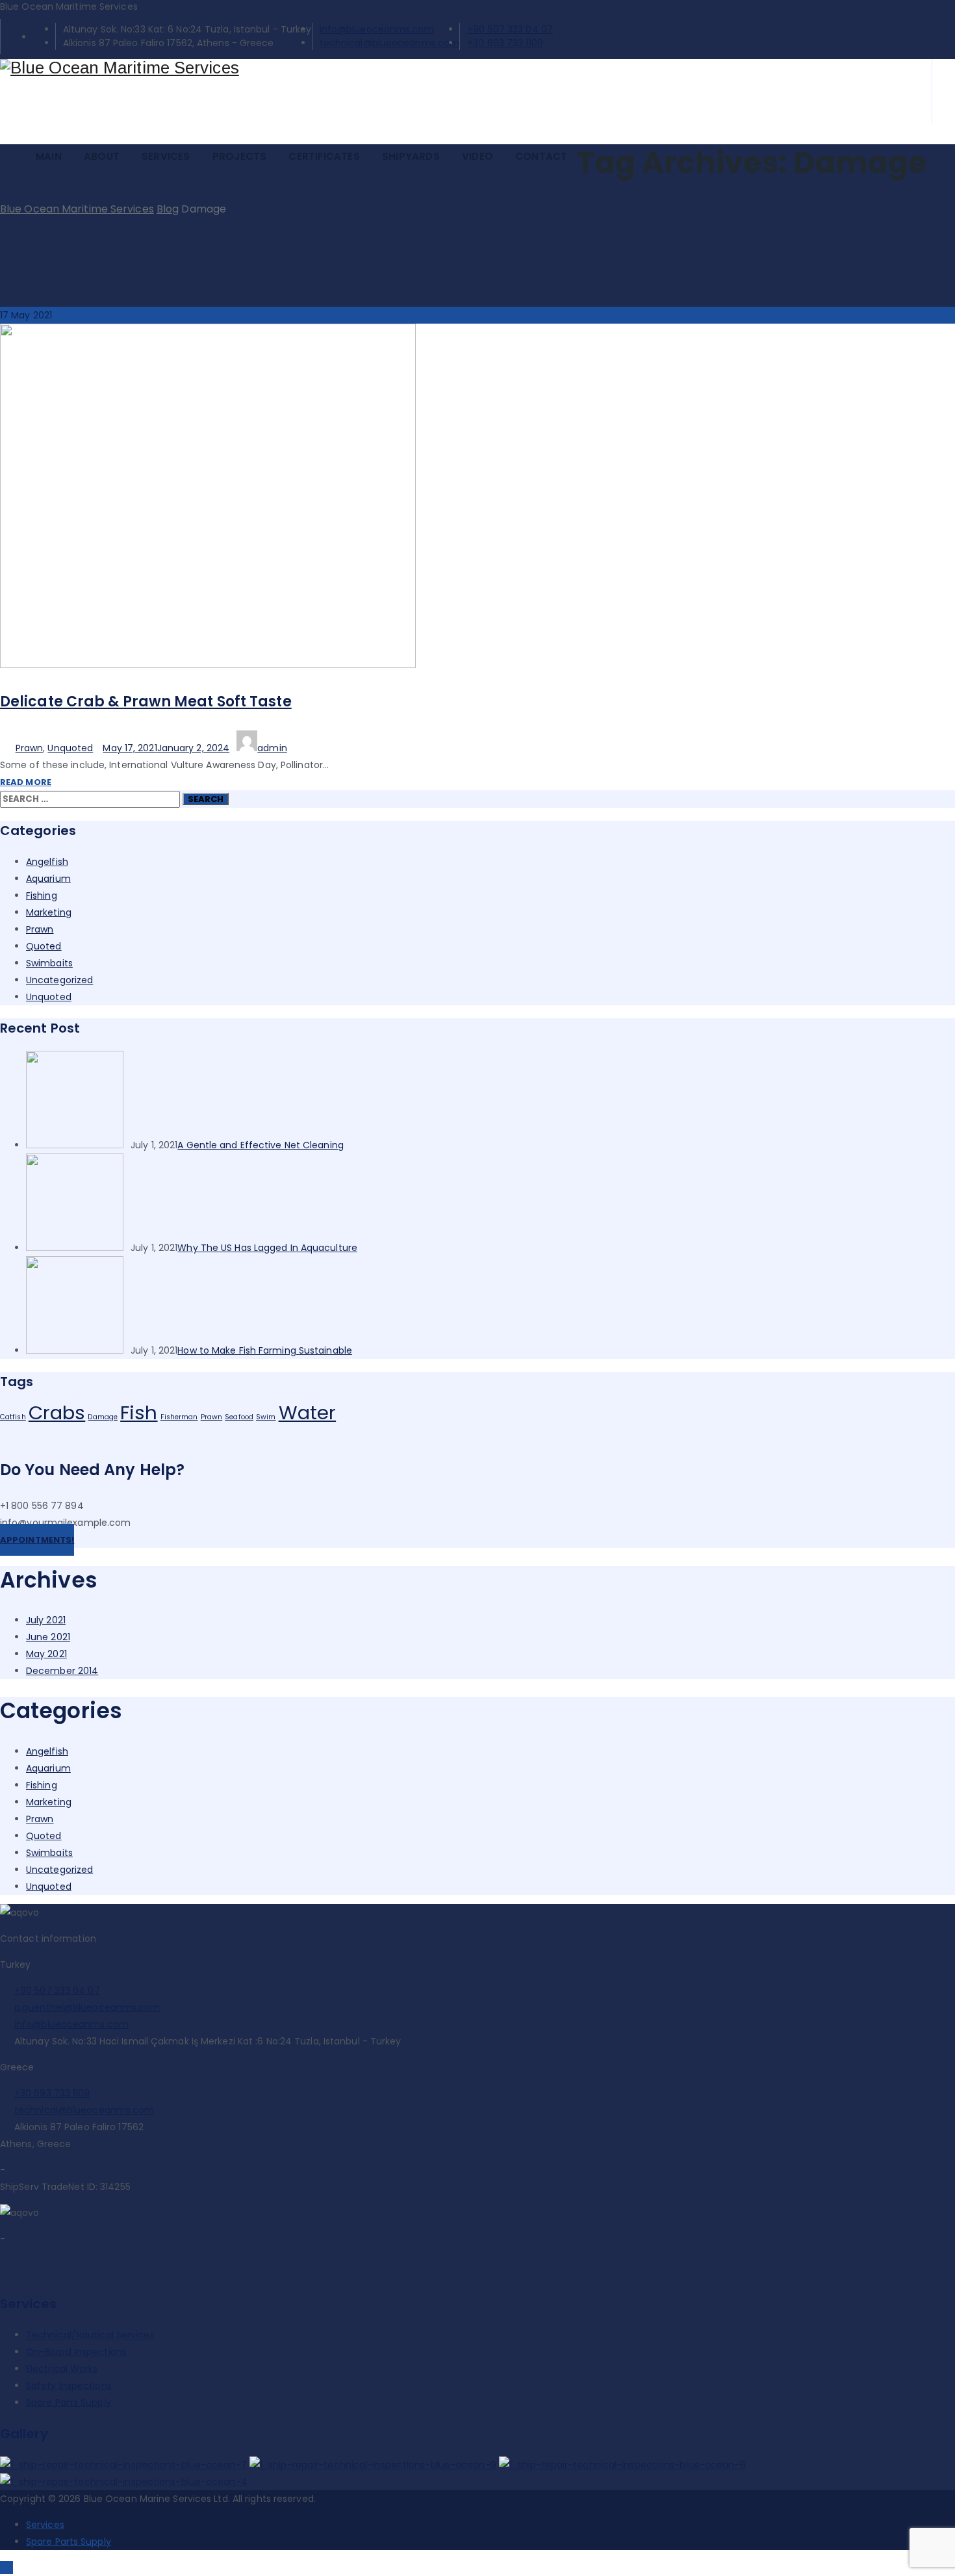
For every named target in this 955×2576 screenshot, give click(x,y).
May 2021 (46, 1654)
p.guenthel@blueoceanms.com (87, 2007)
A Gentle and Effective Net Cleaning (261, 1145)
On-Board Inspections (76, 2352)
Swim (266, 1417)
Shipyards (411, 156)
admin (272, 748)
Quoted (44, 946)
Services (166, 156)
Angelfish (47, 862)
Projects (240, 156)
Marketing (49, 912)
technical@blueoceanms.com (390, 43)
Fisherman (179, 1417)
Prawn (30, 748)
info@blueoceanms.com (377, 29)
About (102, 156)
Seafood (239, 1417)
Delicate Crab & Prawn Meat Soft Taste (146, 702)
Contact (541, 156)
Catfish (13, 1417)
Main (49, 156)
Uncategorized (59, 980)
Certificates (324, 156)
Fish (139, 1412)
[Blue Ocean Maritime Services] (451, 68)
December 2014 (62, 1671)
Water (308, 1412)
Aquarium (48, 879)
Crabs (57, 1412)
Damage (103, 1417)
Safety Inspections (69, 2386)
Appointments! (37, 1540)
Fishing (42, 895)
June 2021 (48, 1637)
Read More (26, 782)
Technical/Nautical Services (90, 2335)
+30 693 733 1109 (505, 43)
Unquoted (70, 748)
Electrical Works (62, 2369)
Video (478, 156)
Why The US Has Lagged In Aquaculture (267, 1248)
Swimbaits (49, 963)
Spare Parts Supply (69, 2402)
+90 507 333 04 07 (510, 29)
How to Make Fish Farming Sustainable (265, 1350)
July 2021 (46, 1620)
